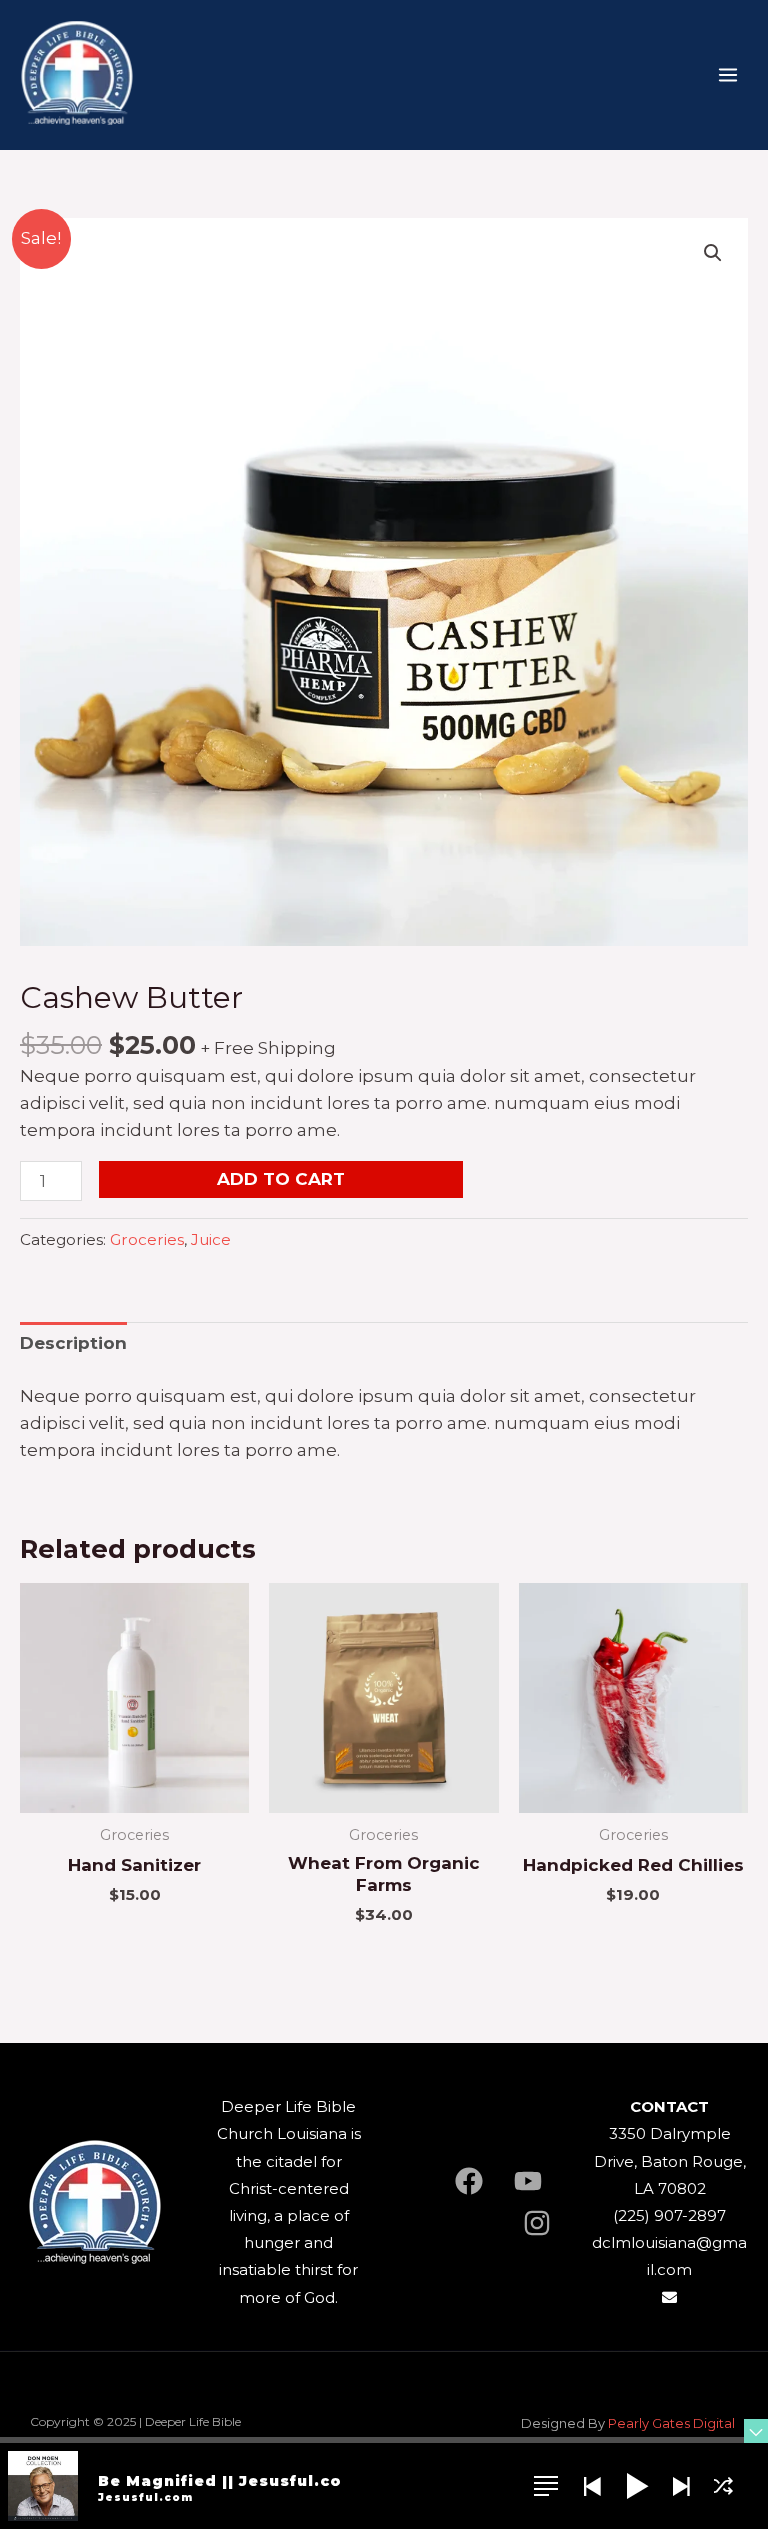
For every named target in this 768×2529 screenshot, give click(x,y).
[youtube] (528, 2181)
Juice (211, 1239)
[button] (713, 253)
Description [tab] (73, 1343)
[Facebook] (469, 2181)
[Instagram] (537, 2223)
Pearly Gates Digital (673, 2423)
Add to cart (281, 1179)
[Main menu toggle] (728, 75)
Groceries (147, 1239)
